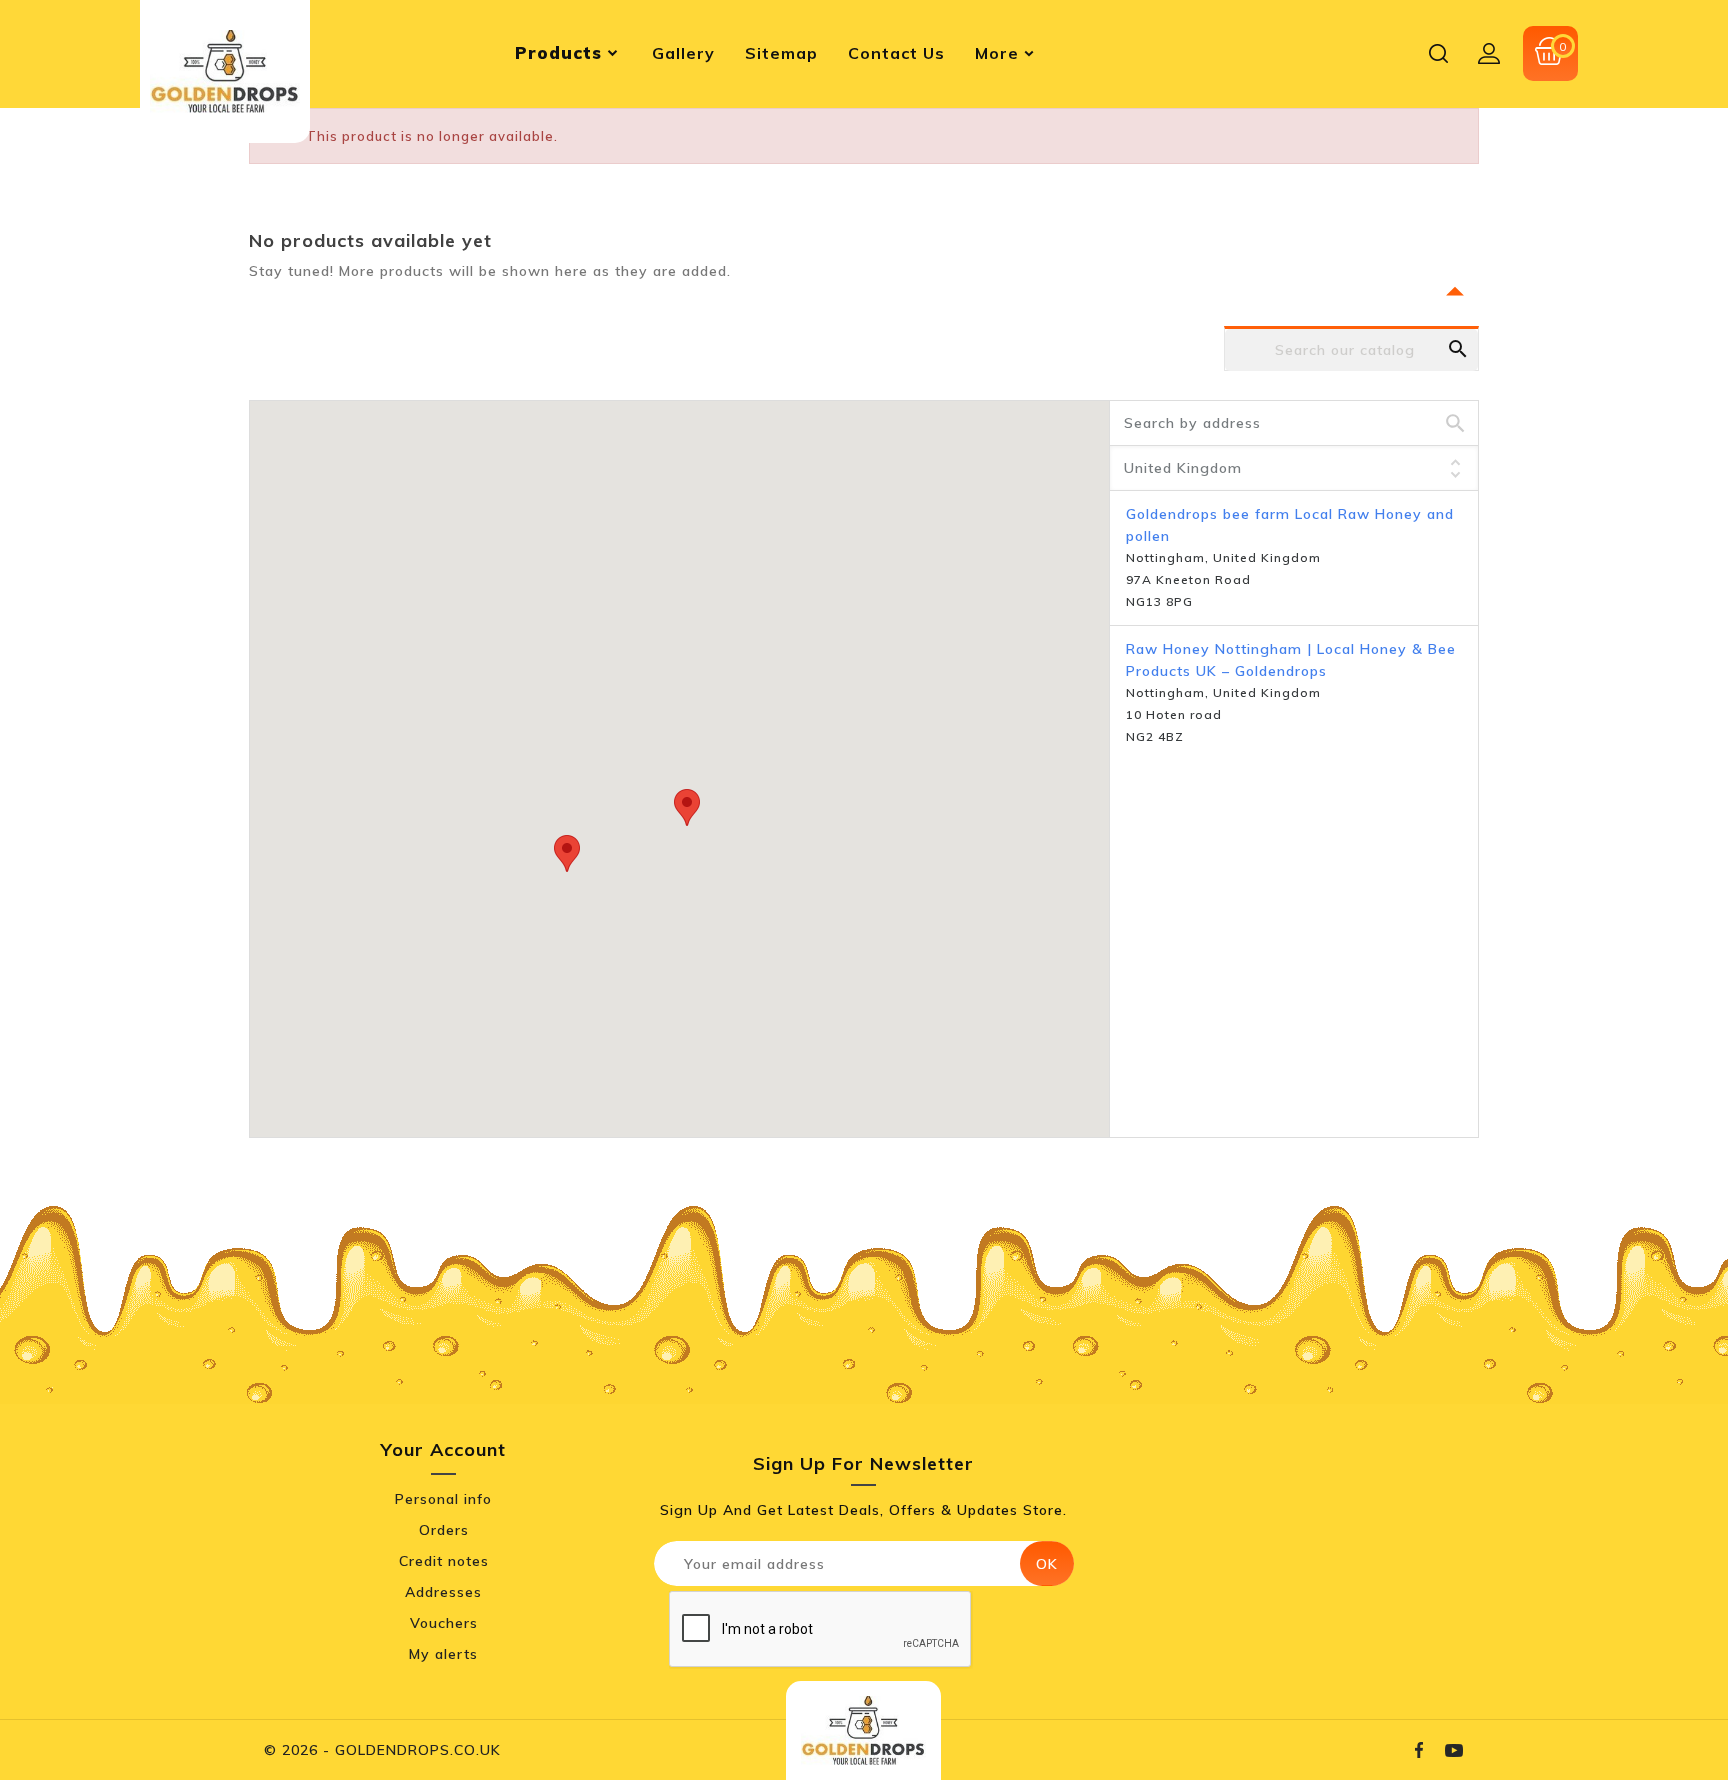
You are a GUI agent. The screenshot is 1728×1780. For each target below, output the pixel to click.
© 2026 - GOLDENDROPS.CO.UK (382, 1750)
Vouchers (444, 1623)
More (997, 53)
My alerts (443, 1654)
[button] (687, 807)
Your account (443, 1449)
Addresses (443, 1592)
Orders (444, 1530)
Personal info (443, 1499)
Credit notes (444, 1561)
